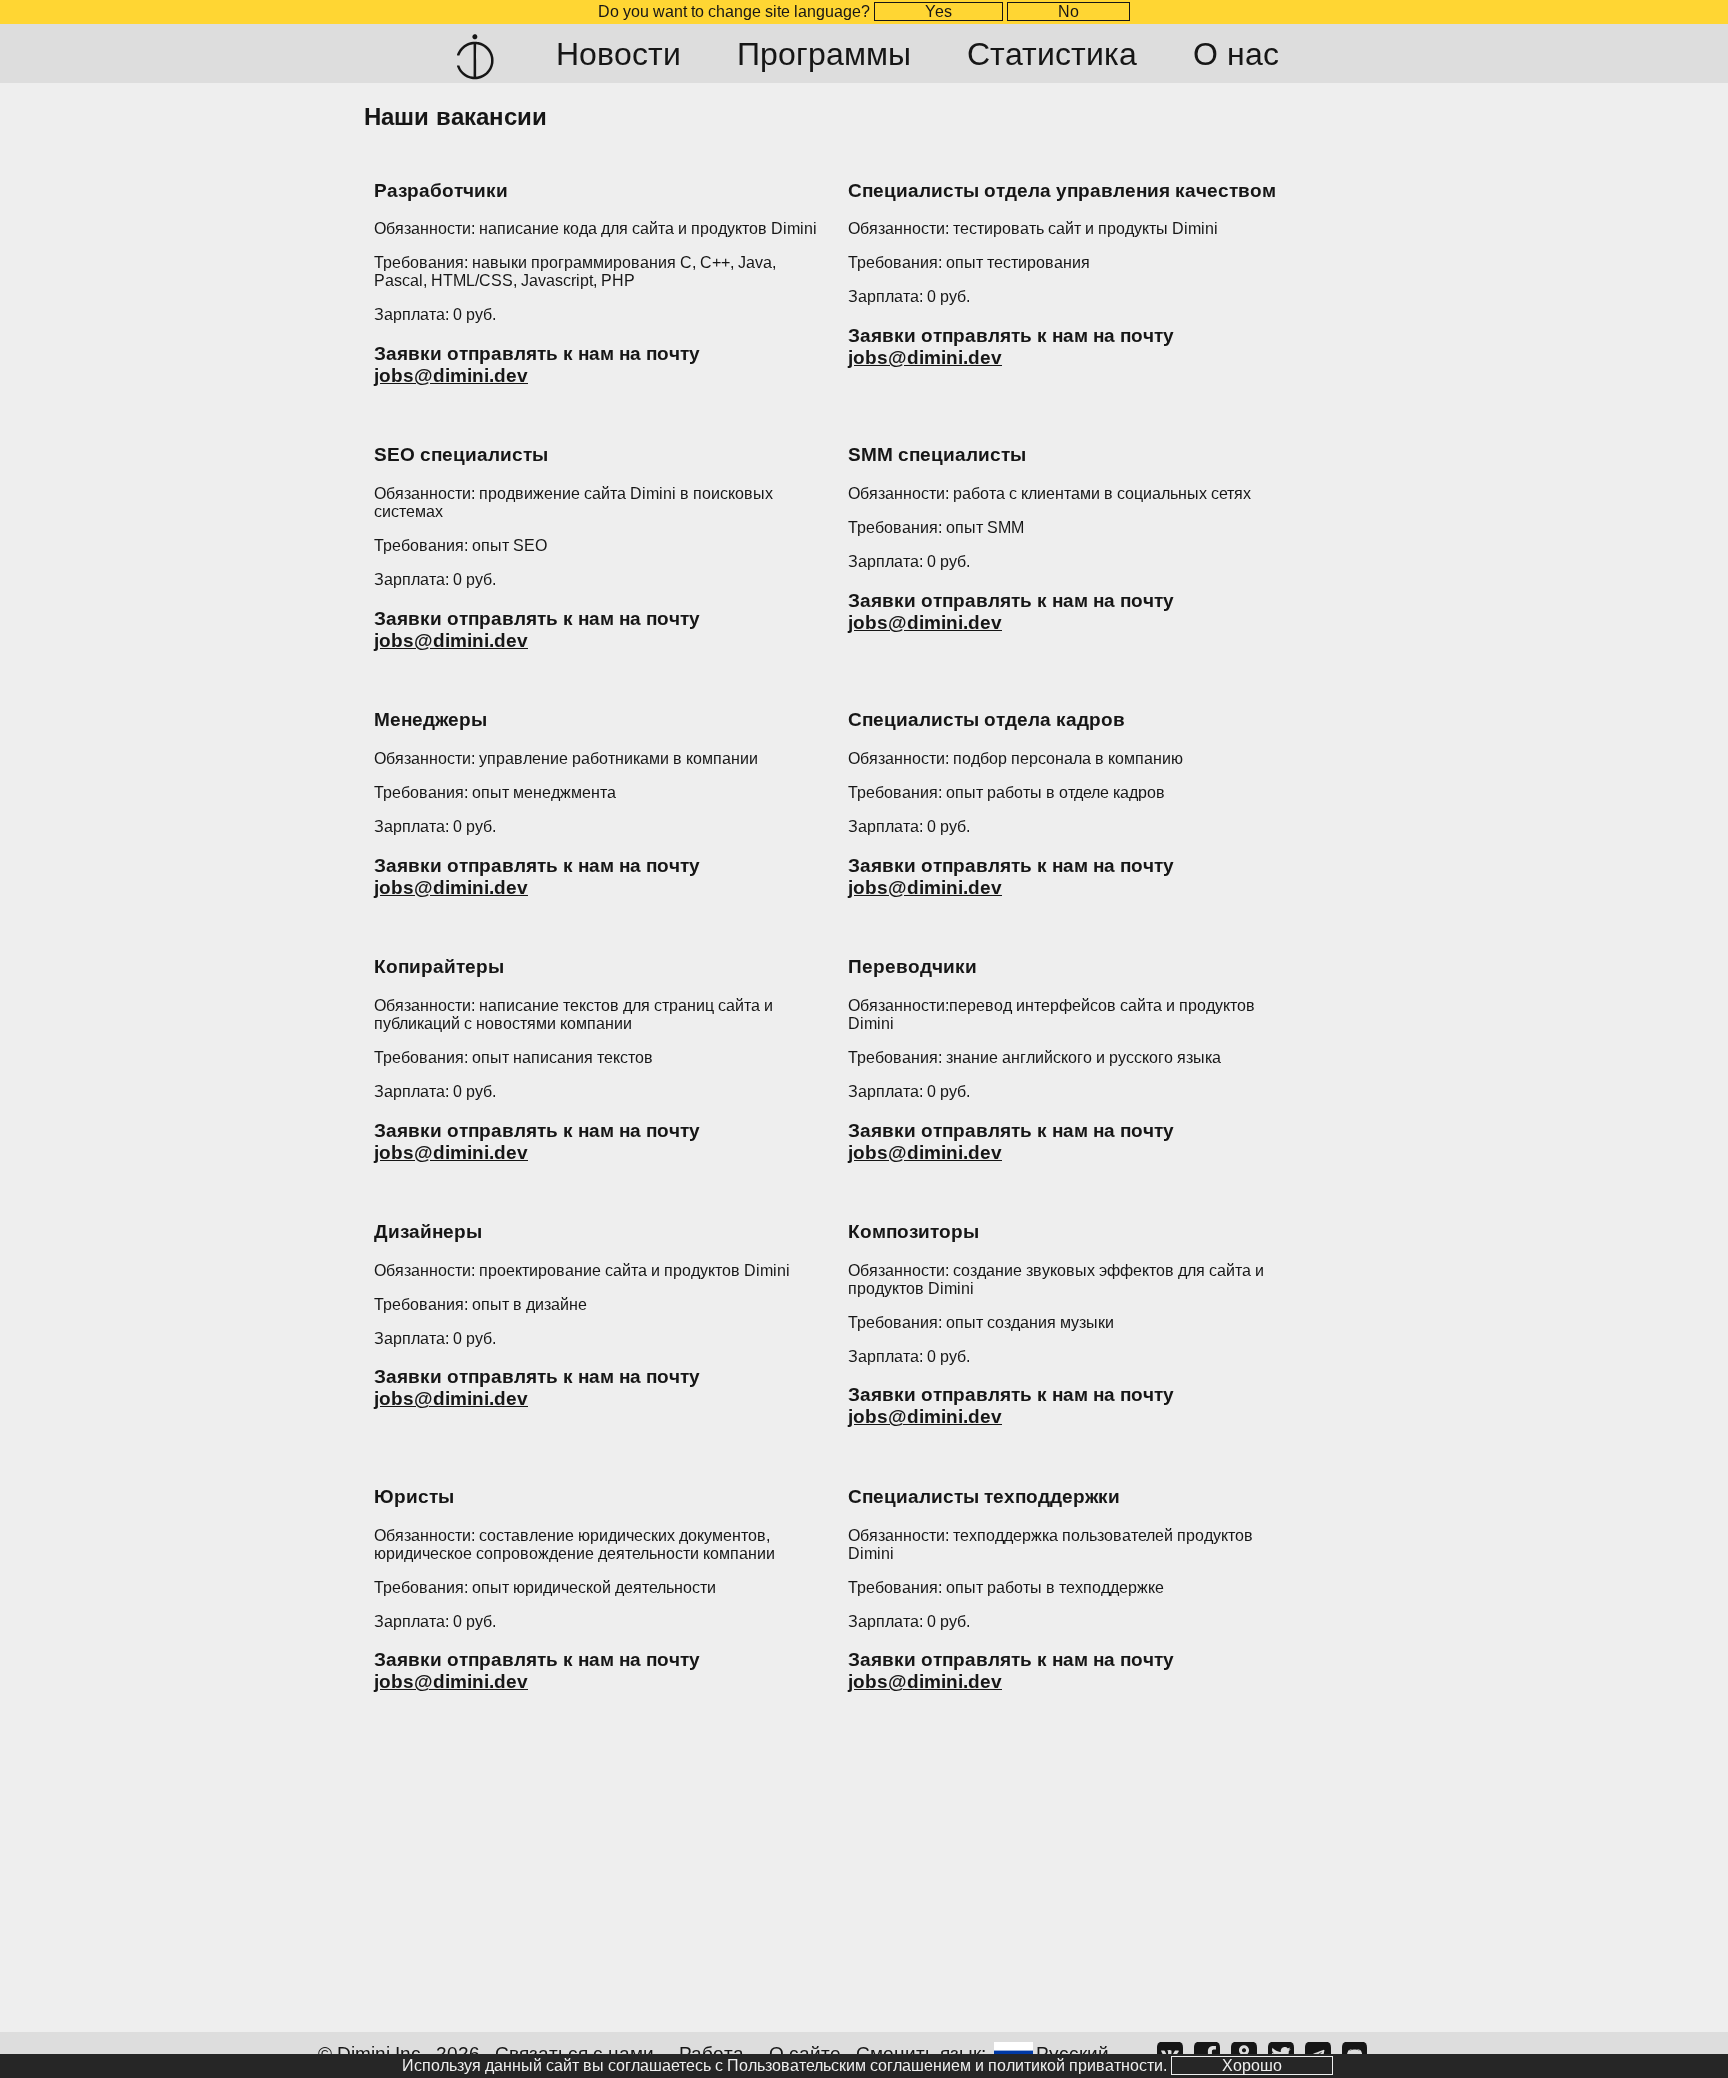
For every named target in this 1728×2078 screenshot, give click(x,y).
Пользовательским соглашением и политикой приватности (945, 2065)
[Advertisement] (864, 1877)
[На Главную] (475, 54)
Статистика (1052, 54)
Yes (938, 11)
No (1068, 11)
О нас (1236, 54)
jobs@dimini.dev (451, 375)
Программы (824, 54)
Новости (618, 54)
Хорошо (1252, 2065)
